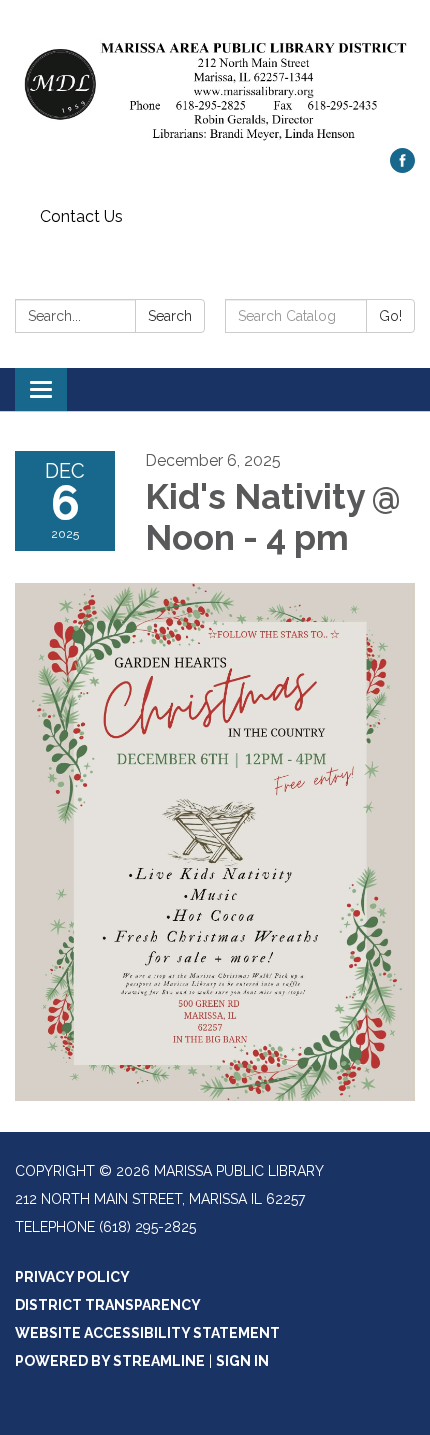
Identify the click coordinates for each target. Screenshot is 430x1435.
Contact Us (81, 216)
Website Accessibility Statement (147, 1333)
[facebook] (402, 167)
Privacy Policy (72, 1277)
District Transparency (108, 1305)
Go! (390, 316)
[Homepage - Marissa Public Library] (215, 84)
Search (170, 316)
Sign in (242, 1361)
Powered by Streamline (110, 1361)
